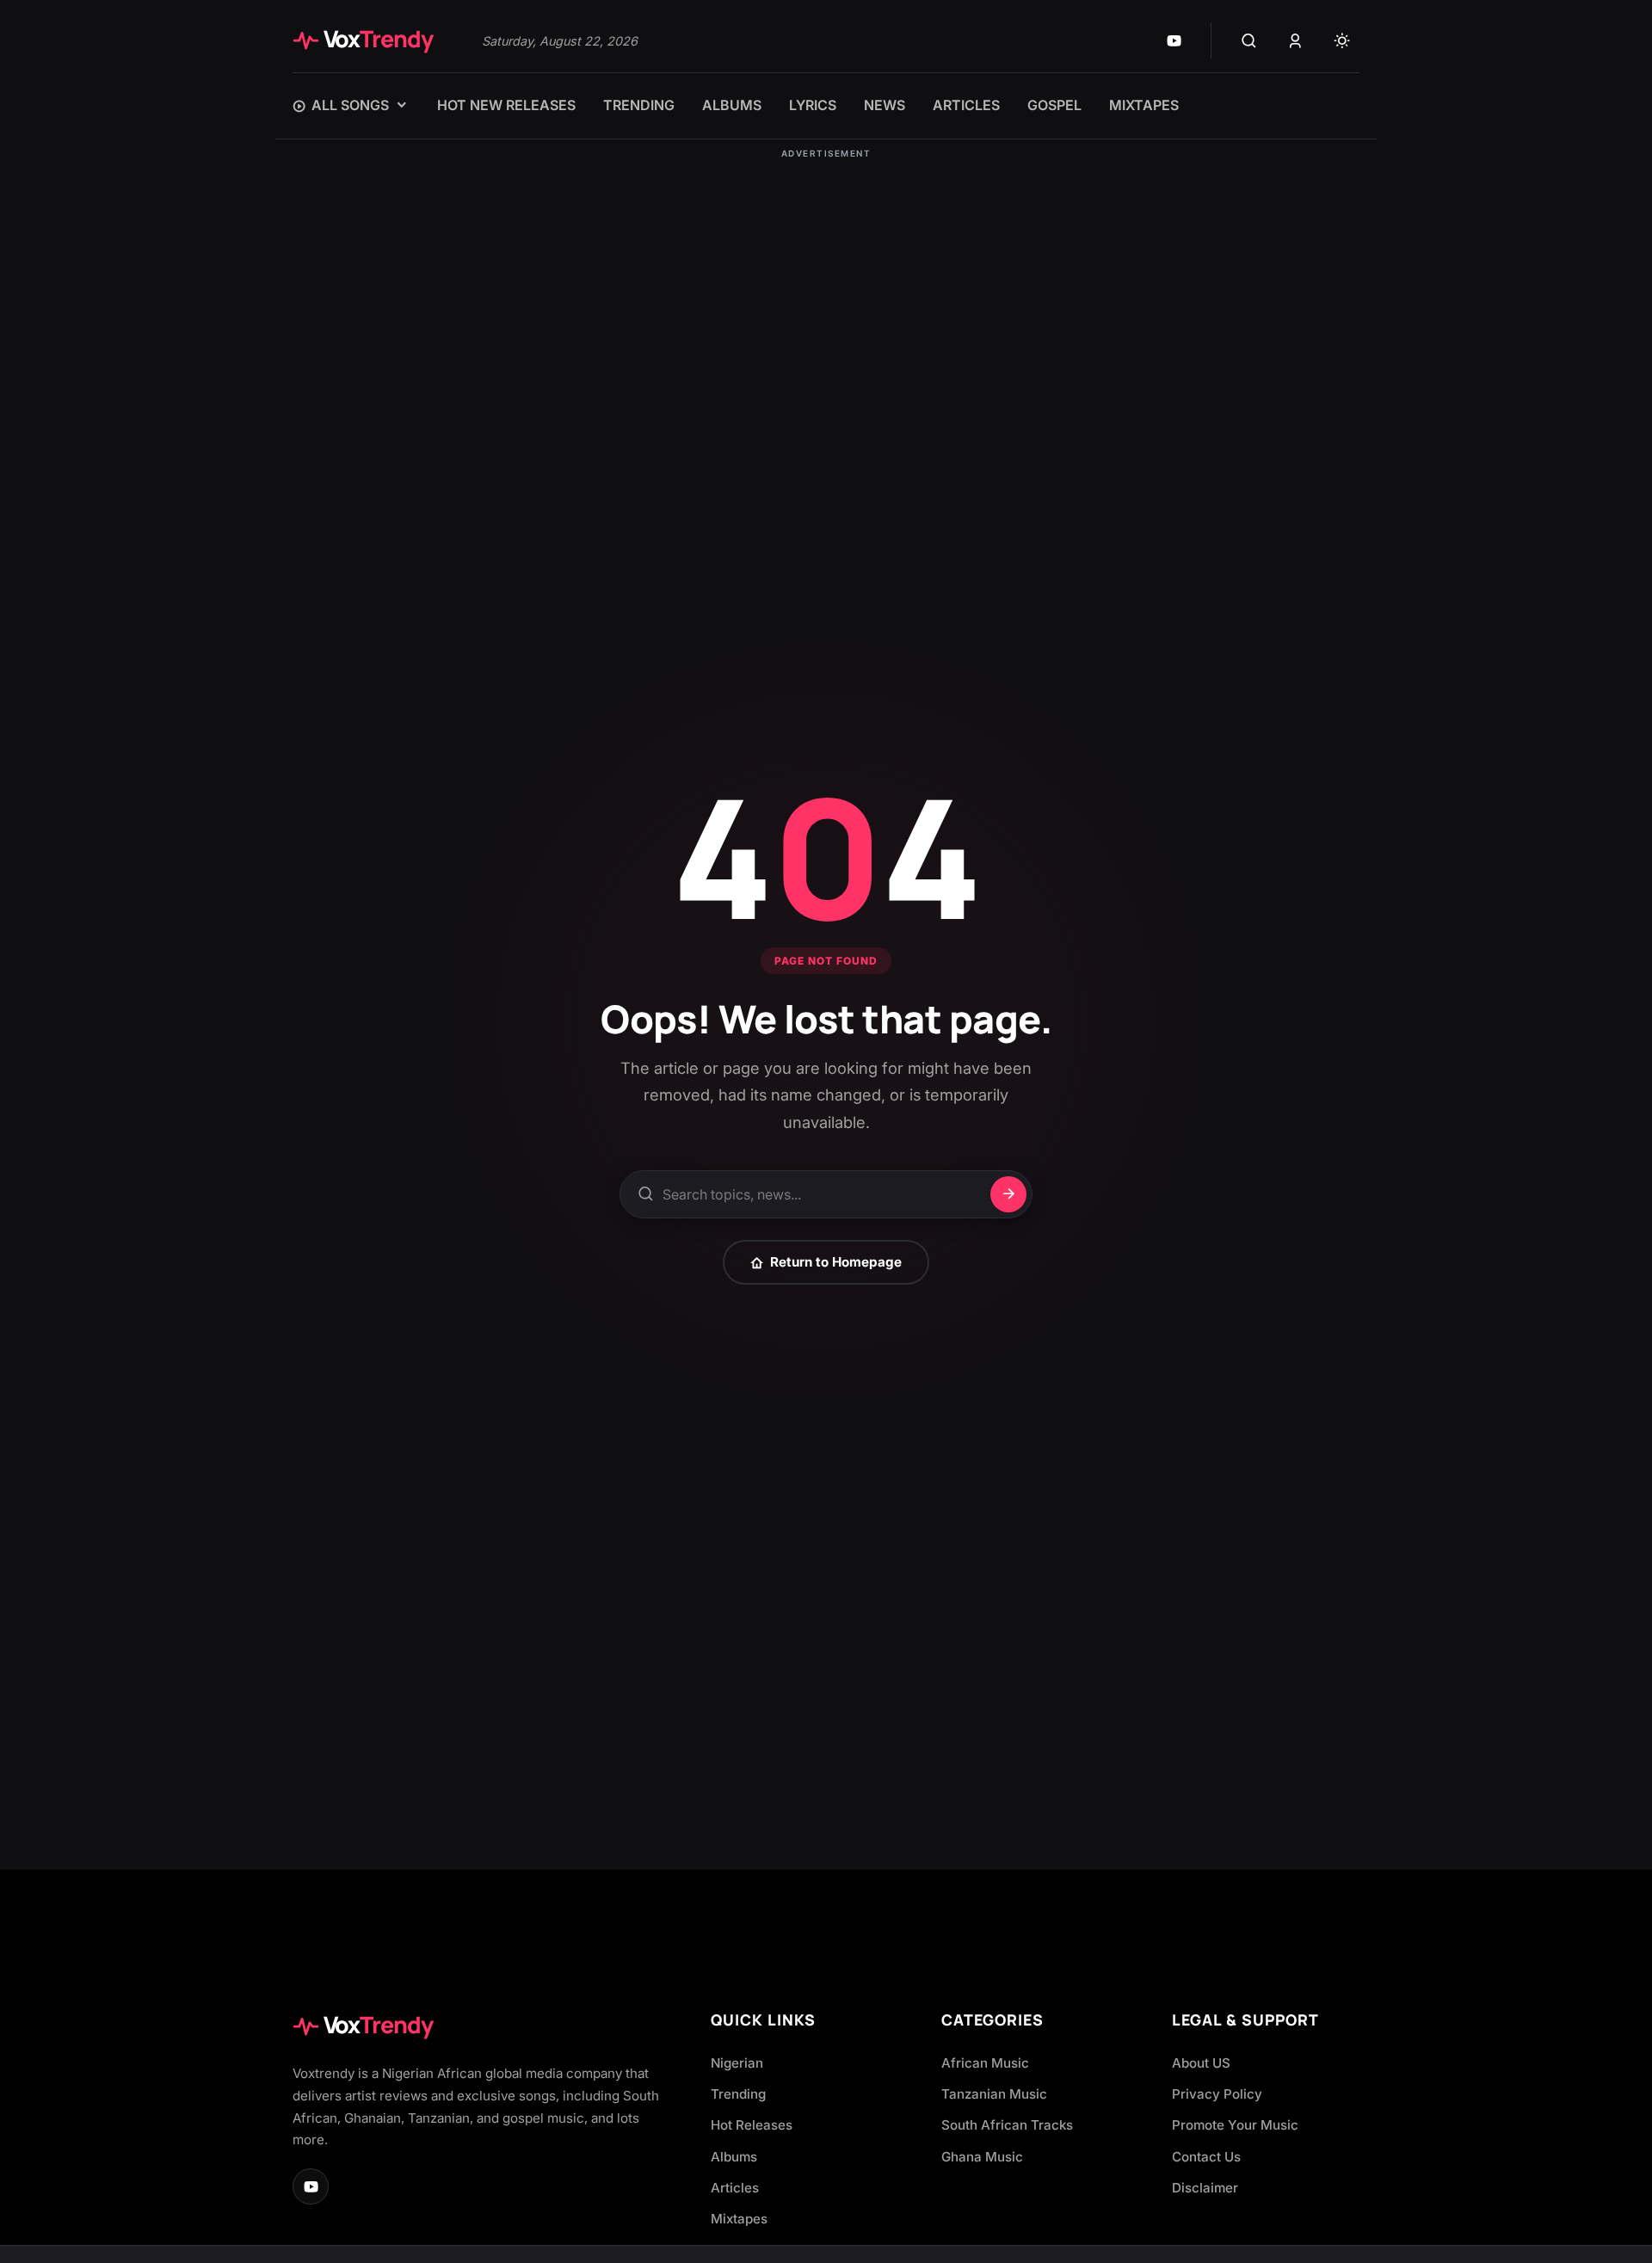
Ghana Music (982, 2157)
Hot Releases (752, 2125)
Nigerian (737, 2063)
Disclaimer (1205, 2188)
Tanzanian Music (994, 2094)
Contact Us (1206, 2157)
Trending (738, 2094)
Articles (735, 2188)
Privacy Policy (1217, 2094)
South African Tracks (1007, 2125)
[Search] (1248, 40)
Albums (734, 2157)
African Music (985, 2063)
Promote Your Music (1235, 2125)
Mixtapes (739, 2219)
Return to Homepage (836, 1262)
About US (1201, 2063)
